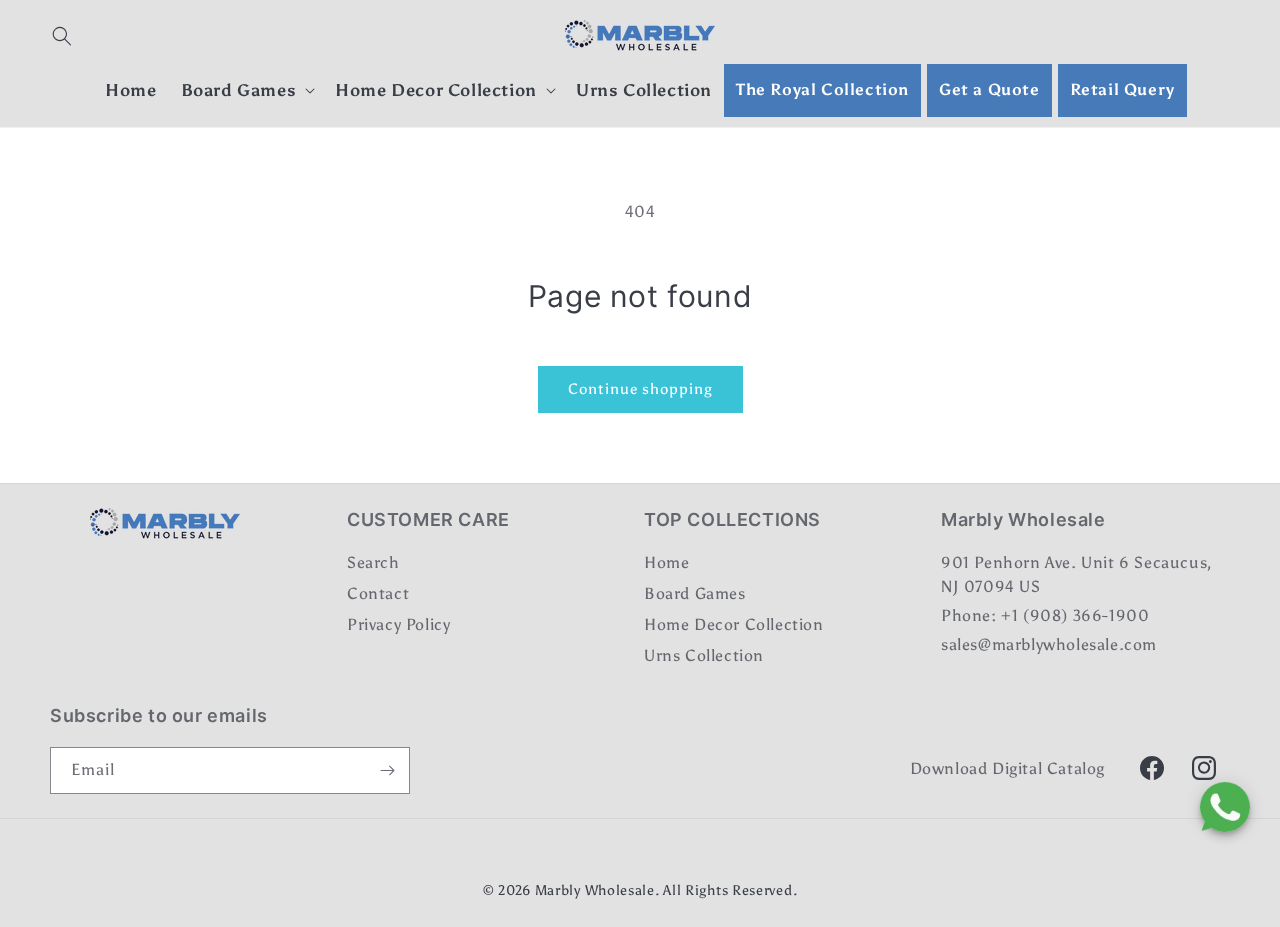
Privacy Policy (398, 624)
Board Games (695, 593)
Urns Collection (704, 655)
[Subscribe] (387, 770)
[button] (62, 36)
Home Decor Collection (734, 624)
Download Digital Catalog (1007, 768)
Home (666, 563)
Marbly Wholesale (595, 890)
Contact (378, 593)
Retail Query (1122, 89)
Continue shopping (640, 389)
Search (373, 563)
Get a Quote (989, 89)
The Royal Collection (822, 89)
